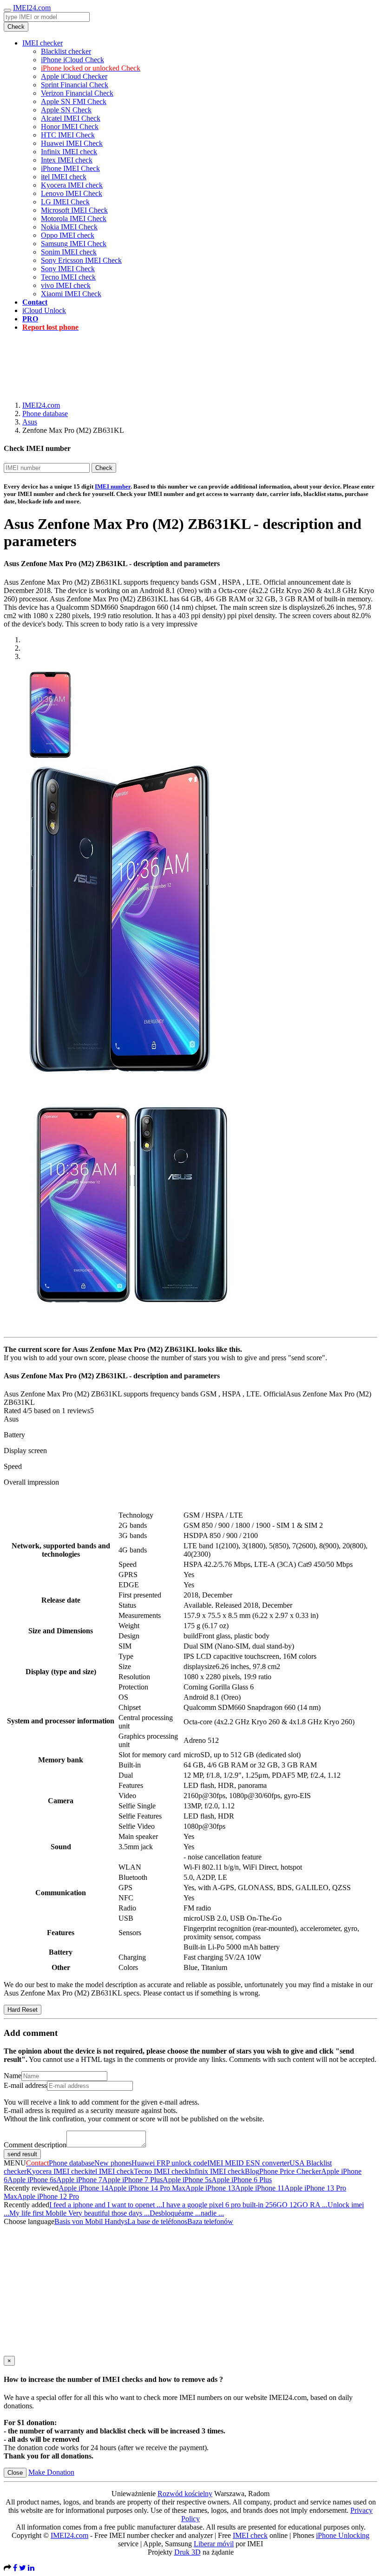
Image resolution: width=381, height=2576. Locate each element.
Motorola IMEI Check (74, 218)
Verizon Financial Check (77, 93)
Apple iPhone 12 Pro (48, 2196)
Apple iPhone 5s (187, 2180)
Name (13, 2076)
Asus (30, 422)
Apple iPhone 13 (210, 2188)
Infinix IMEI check (69, 152)
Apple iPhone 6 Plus (242, 2180)
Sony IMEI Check (68, 269)
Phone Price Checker (290, 2171)
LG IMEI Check (65, 202)
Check (16, 27)
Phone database (45, 414)
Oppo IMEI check (68, 235)
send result (22, 2154)
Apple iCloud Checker (74, 76)
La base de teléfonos (157, 2221)
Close (15, 2473)
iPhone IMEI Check (70, 168)
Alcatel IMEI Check (71, 118)
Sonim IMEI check (69, 252)
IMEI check (250, 2535)
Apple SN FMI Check (74, 101)
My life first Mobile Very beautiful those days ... (79, 2213)
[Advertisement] (190, 360)
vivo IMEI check (66, 285)
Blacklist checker (66, 51)
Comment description (35, 2145)
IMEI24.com (32, 8)
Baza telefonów (210, 2221)
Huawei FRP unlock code (169, 2163)
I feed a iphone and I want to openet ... (106, 2205)
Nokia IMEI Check (69, 227)
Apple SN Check (66, 110)
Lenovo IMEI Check (72, 193)
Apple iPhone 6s (32, 2180)
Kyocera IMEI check (72, 185)
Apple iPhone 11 (260, 2188)
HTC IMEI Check (68, 135)
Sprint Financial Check (75, 85)
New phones (113, 2163)
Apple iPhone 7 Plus (132, 2180)
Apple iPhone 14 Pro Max (147, 2188)
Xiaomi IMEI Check (71, 294)
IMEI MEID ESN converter (248, 2163)
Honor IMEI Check (70, 127)
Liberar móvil (214, 2544)
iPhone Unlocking (343, 2535)
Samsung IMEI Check (74, 244)
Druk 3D (187, 2552)
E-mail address (25, 2085)
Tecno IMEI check (68, 277)
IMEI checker (43, 43)
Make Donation (51, 2472)
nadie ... (212, 2213)
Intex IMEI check (67, 160)
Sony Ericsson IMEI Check (81, 260)
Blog (252, 2171)
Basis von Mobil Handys (91, 2221)
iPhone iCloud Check (72, 60)
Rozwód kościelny (185, 2494)
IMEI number (113, 486)
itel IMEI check (64, 177)
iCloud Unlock (44, 310)
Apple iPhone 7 (79, 2180)
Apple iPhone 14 (83, 2188)
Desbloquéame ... (175, 2213)
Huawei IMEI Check (72, 143)
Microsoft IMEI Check (74, 210)
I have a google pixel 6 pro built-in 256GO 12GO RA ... (245, 2205)
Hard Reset (23, 2010)
